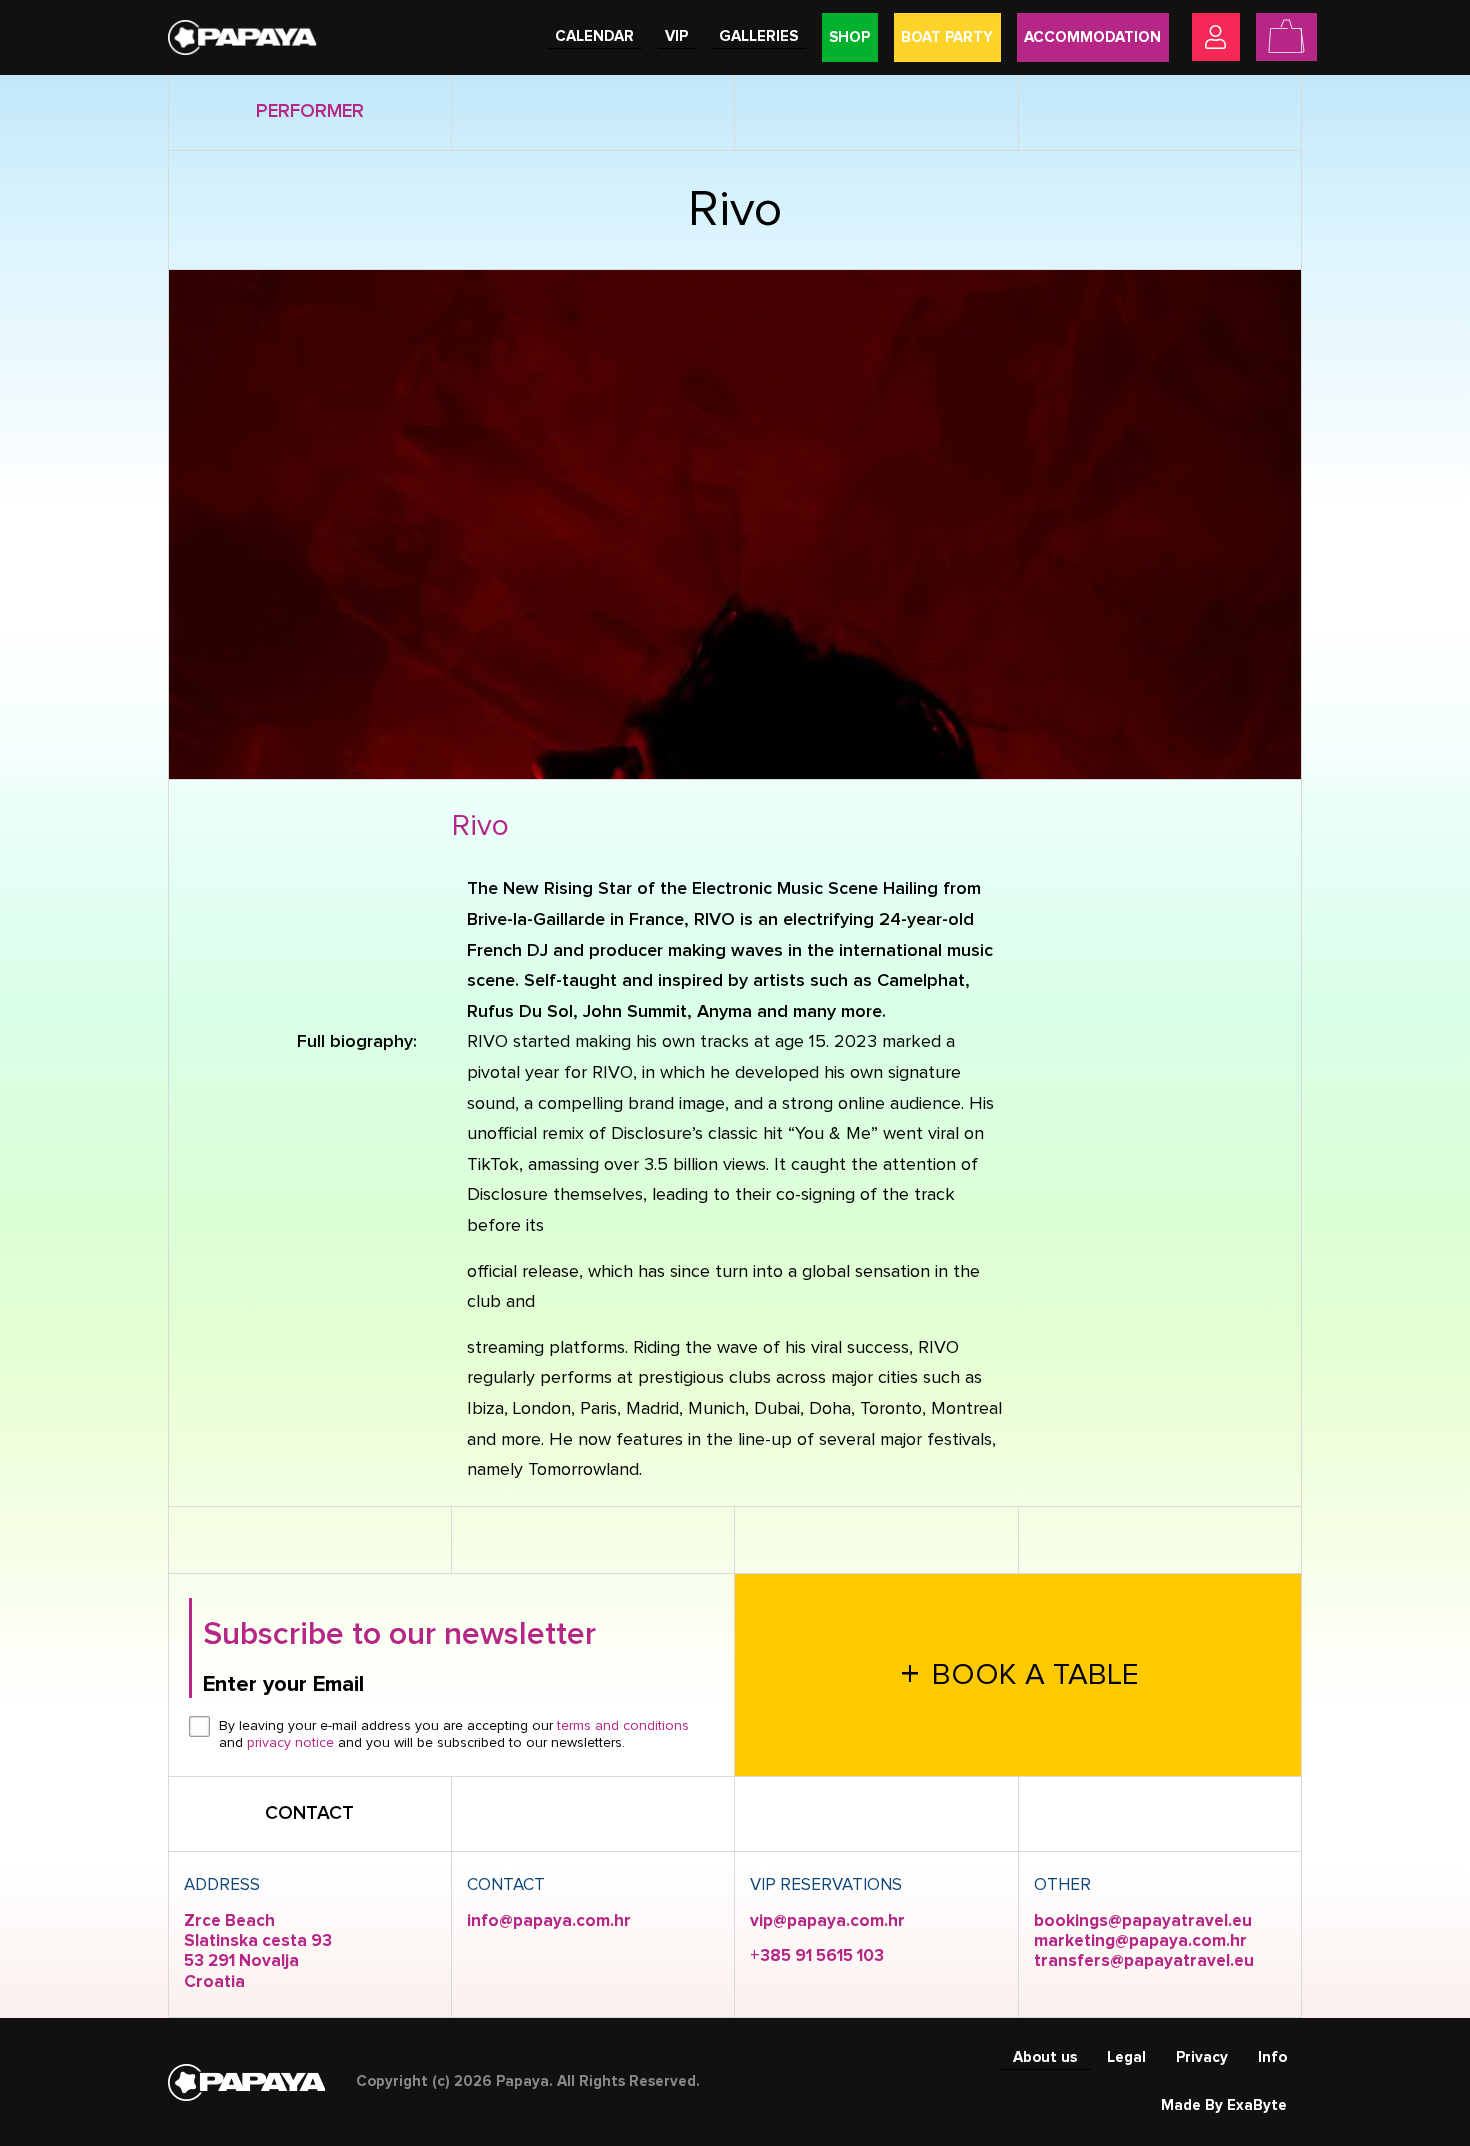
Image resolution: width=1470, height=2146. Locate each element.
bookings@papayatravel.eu (1143, 1921)
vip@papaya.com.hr (827, 1921)
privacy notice (290, 1743)
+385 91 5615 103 (817, 1956)
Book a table (1020, 1676)
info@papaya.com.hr (549, 1921)
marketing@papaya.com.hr (1140, 1941)
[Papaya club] (242, 36)
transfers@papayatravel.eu (1144, 1961)
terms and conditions (623, 1726)
